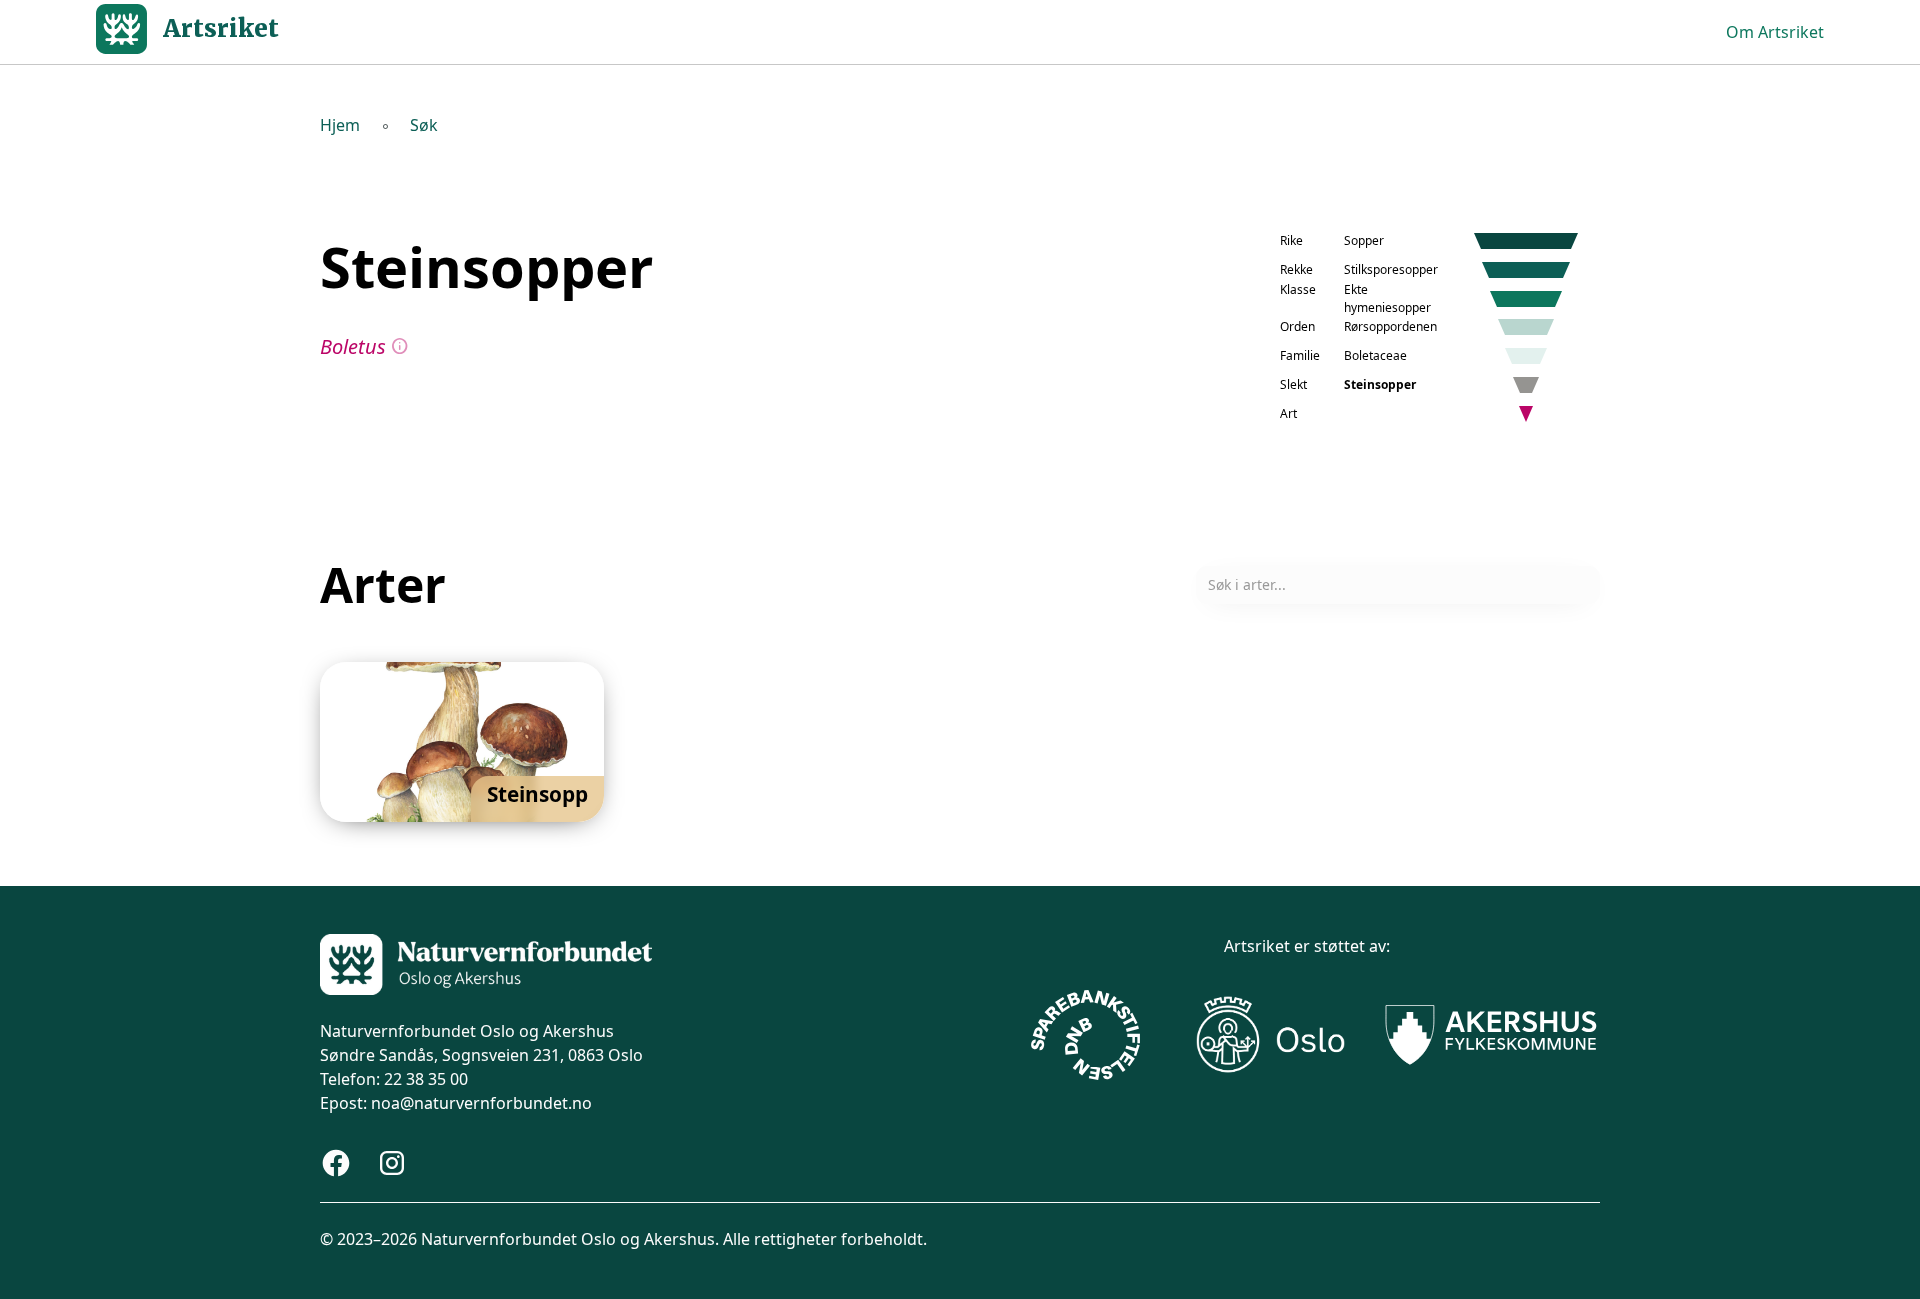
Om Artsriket (1775, 32)
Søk (424, 125)
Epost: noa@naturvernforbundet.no (456, 1103)
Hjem (340, 125)
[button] (462, 742)
